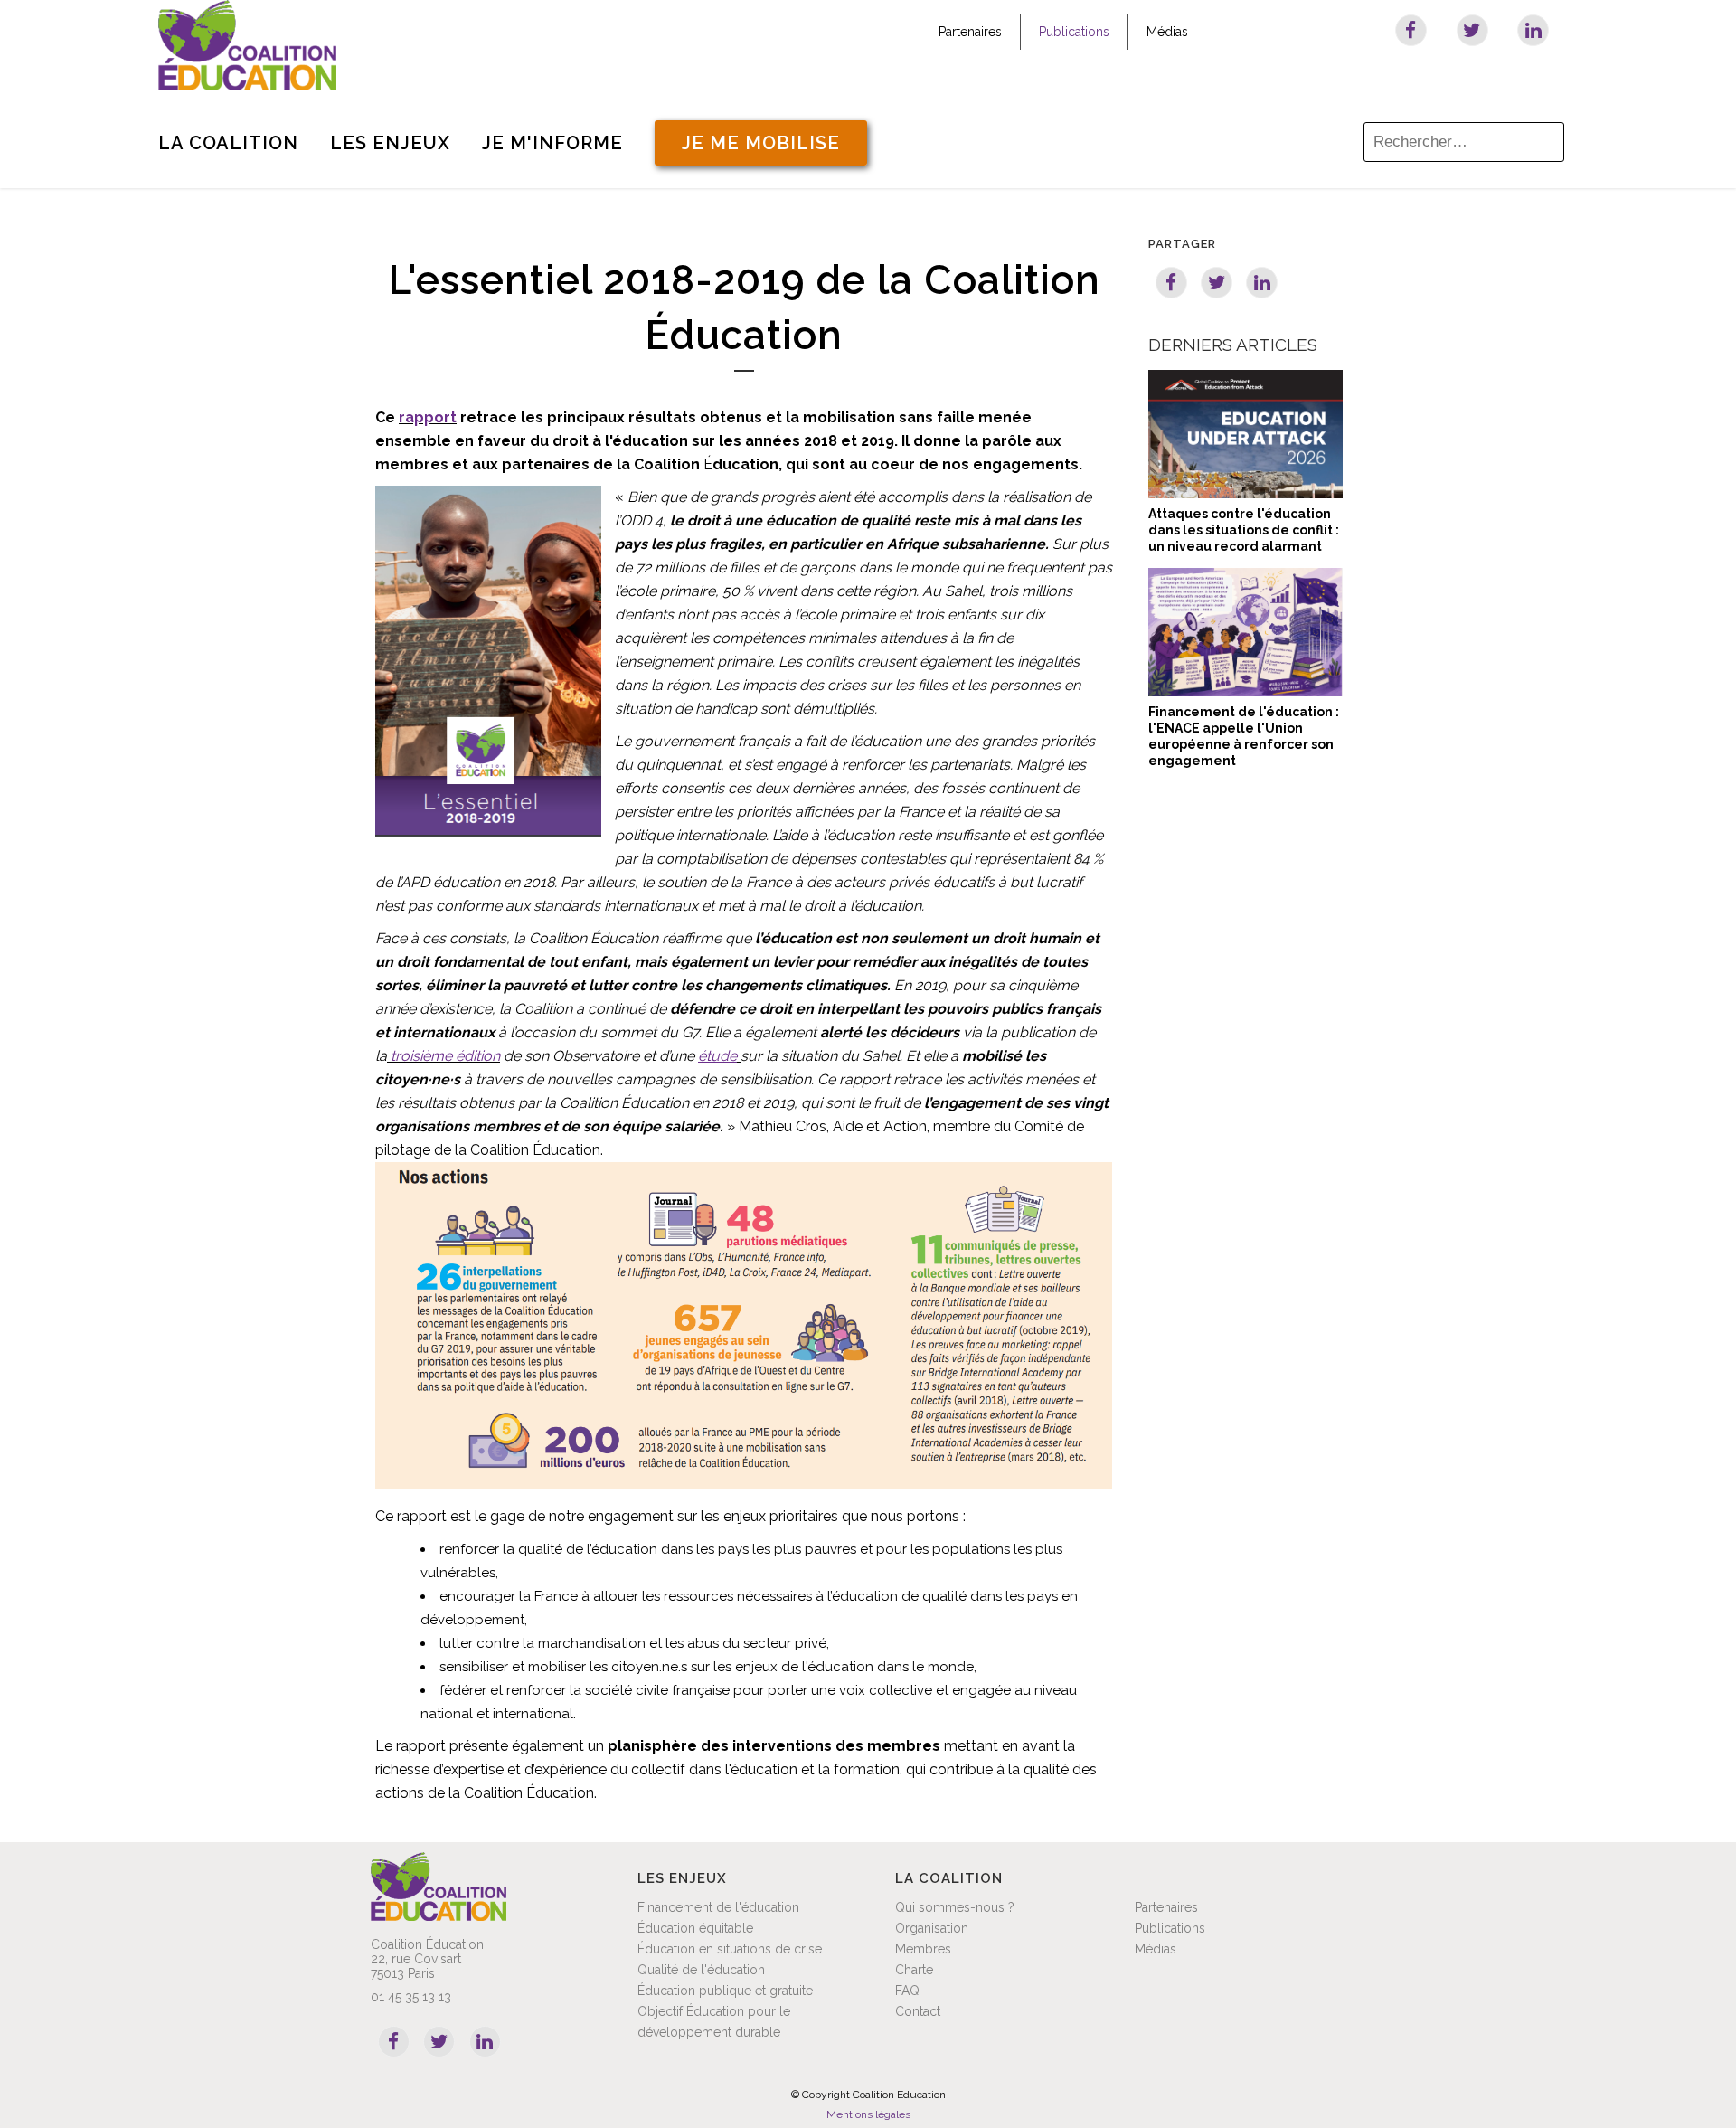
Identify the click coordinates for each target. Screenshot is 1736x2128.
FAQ (907, 1991)
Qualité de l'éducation (701, 1970)
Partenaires (970, 32)
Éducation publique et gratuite (725, 1991)
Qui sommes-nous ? (955, 1907)
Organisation (932, 1928)
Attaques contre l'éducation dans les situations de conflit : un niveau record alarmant (1244, 530)
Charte (914, 1970)
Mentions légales (868, 2114)
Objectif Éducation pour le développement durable (714, 2022)
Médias (1167, 32)
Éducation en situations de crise (730, 1949)
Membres (923, 1949)
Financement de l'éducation (718, 1907)
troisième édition (445, 1056)
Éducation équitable (695, 1928)
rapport (428, 417)
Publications (1074, 32)
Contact (918, 2011)
